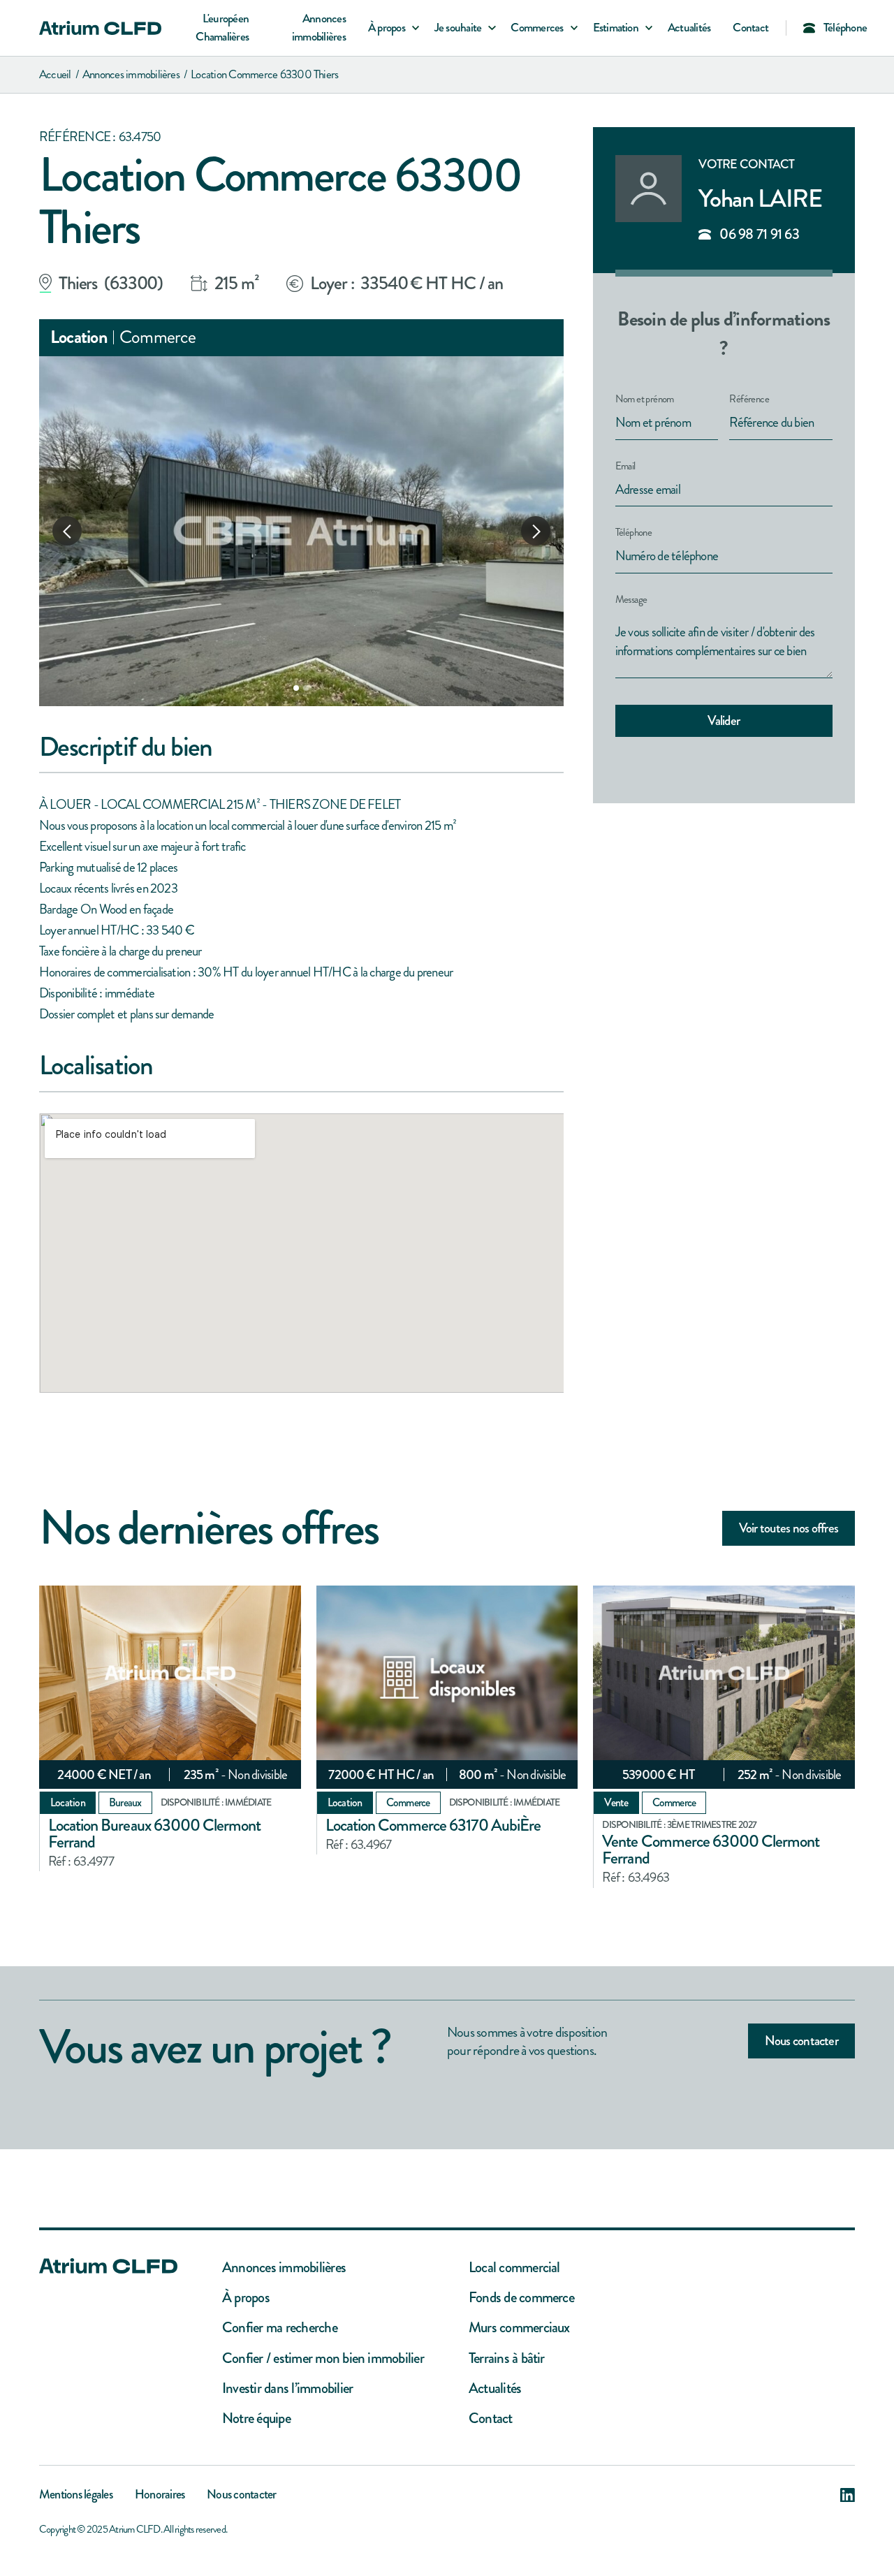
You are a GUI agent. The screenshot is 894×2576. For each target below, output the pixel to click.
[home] (100, 28)
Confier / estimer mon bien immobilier (323, 2358)
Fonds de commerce (521, 2298)
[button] (390, 28)
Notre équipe (256, 2418)
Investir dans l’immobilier (287, 2388)
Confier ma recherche (280, 2328)
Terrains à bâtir (507, 2358)
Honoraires (160, 2496)
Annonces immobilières (319, 28)
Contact (750, 28)
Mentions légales (76, 2496)
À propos (246, 2298)
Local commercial (514, 2268)
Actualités (689, 28)
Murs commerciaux (519, 2328)
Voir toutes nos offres (789, 1528)
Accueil (55, 74)
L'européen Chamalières (222, 28)
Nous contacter (801, 2041)
